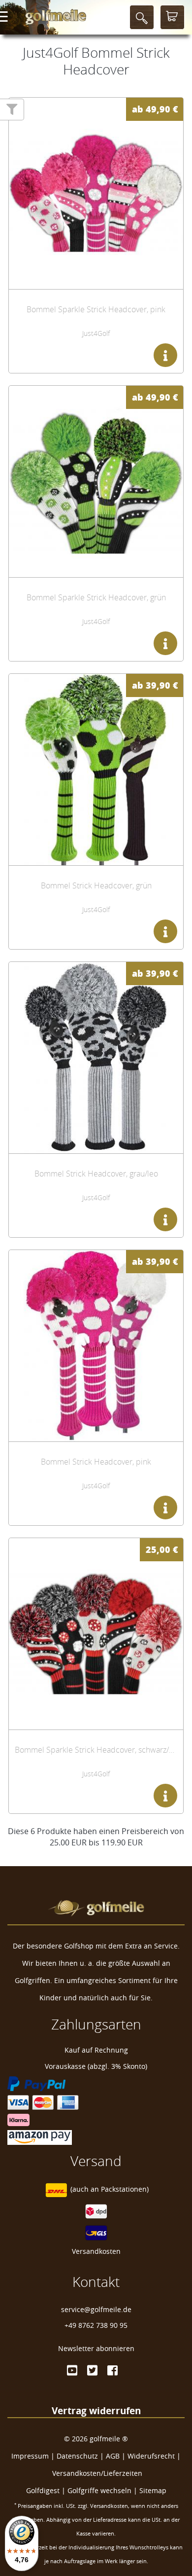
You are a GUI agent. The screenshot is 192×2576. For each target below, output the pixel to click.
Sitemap (153, 2490)
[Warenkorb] (172, 17)
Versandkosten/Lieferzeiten (97, 2473)
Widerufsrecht (151, 2456)
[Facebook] (112, 2370)
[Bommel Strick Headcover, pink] (96, 1346)
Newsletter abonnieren (96, 2348)
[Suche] (142, 17)
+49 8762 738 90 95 (96, 2325)
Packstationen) (125, 2189)
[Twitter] (92, 2370)
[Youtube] (72, 2370)
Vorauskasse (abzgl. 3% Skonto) (96, 2066)
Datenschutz (77, 2456)
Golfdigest (43, 2490)
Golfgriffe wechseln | (103, 2490)
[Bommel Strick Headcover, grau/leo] (96, 1058)
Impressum (30, 2456)
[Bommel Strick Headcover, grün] (96, 770)
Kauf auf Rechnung (96, 2050)
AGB (113, 2456)
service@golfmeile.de (96, 2309)
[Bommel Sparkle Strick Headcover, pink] (96, 193)
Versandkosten (96, 2251)
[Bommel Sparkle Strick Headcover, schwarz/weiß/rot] (96, 1634)
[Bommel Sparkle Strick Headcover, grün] (96, 481)
